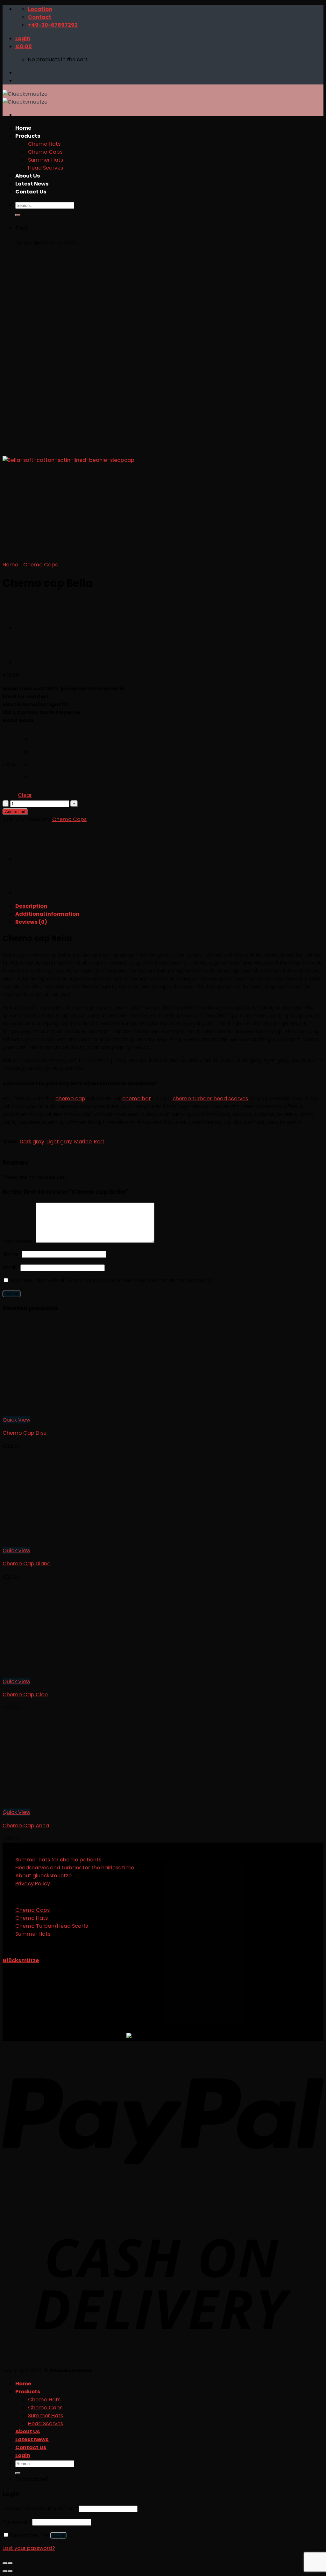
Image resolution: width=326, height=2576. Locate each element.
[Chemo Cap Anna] (31, 662)
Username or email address (40, 2509)
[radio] (37, 741)
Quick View (16, 1420)
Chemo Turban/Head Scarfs (52, 1926)
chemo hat (137, 1099)
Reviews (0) (31, 922)
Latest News (32, 2439)
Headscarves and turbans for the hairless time (75, 1868)
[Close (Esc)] (5, 2563)
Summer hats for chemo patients (58, 1860)
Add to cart (15, 812)
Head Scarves (46, 2423)
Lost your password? (29, 2548)
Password (17, 2522)
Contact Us (31, 2447)
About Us (28, 2431)
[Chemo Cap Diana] (31, 628)
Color (10, 764)
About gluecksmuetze (43, 1876)
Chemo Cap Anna (26, 1826)
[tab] (169, 906)
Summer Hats (33, 1934)
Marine (83, 1142)
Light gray (59, 1142)
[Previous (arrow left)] (5, 2571)
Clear (25, 795)
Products (28, 2392)
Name (12, 1254)
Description (31, 906)
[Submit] (18, 2473)
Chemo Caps (40, 565)
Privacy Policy (33, 1884)
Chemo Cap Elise (25, 1433)
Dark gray (32, 1142)
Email (11, 1267)
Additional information (47, 914)
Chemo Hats (32, 1918)
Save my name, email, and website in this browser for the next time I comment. (111, 1281)
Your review (19, 1241)
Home (10, 565)
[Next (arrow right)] (10, 2571)
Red (99, 1142)
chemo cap (70, 1099)
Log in (58, 2535)
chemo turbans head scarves (210, 1099)
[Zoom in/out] (10, 2563)
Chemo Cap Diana (27, 1564)
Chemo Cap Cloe (25, 1695)
